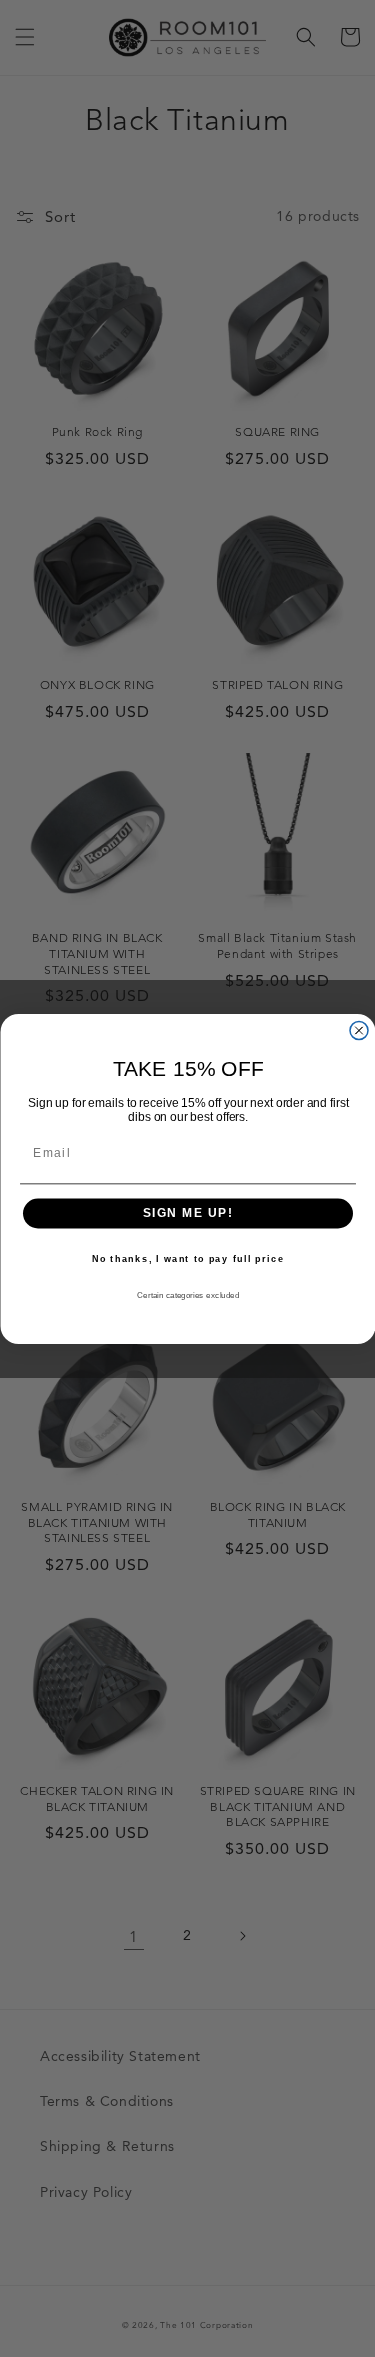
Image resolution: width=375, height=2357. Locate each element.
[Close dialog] (359, 1030)
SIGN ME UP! (187, 1213)
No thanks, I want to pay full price (187, 1258)
